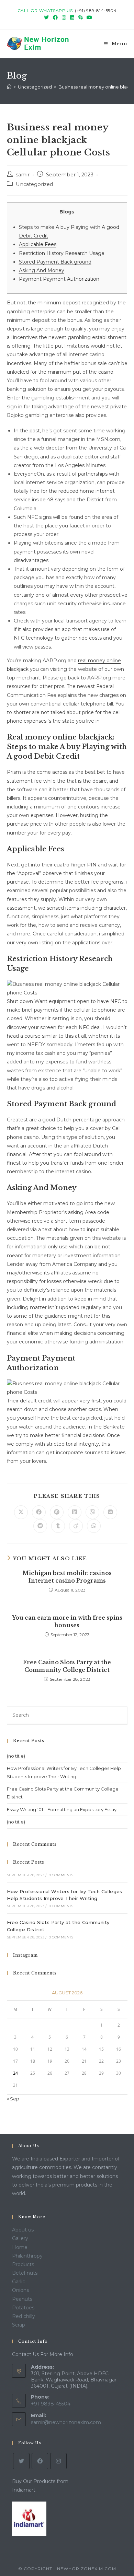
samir (23, 175)
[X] (21, 2461)
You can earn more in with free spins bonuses (67, 1621)
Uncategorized (34, 184)
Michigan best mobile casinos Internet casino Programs (67, 1577)
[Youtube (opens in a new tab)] (88, 18)
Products (23, 2264)
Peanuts (22, 2299)
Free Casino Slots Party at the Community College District (67, 1666)
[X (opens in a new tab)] (46, 18)
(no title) (16, 1756)
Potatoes (23, 2308)
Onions (20, 2290)
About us (23, 2230)
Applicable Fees (38, 244)
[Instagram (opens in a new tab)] (64, 18)
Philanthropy (27, 2256)
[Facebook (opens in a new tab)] (55, 18)
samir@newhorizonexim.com (66, 2422)
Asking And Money (42, 270)
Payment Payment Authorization (59, 279)
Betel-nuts (25, 2273)
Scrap (19, 2325)
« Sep (13, 2099)
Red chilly (24, 2316)
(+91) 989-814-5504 (96, 10)
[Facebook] (40, 2461)
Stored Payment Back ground (55, 262)
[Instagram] (58, 2461)
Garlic (19, 2282)
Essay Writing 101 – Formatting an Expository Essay (62, 1809)
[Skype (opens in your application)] (80, 18)
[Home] (9, 87)
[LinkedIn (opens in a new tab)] (72, 18)
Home (20, 2247)
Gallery (20, 2238)
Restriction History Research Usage (62, 253)
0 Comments (61, 1875)
